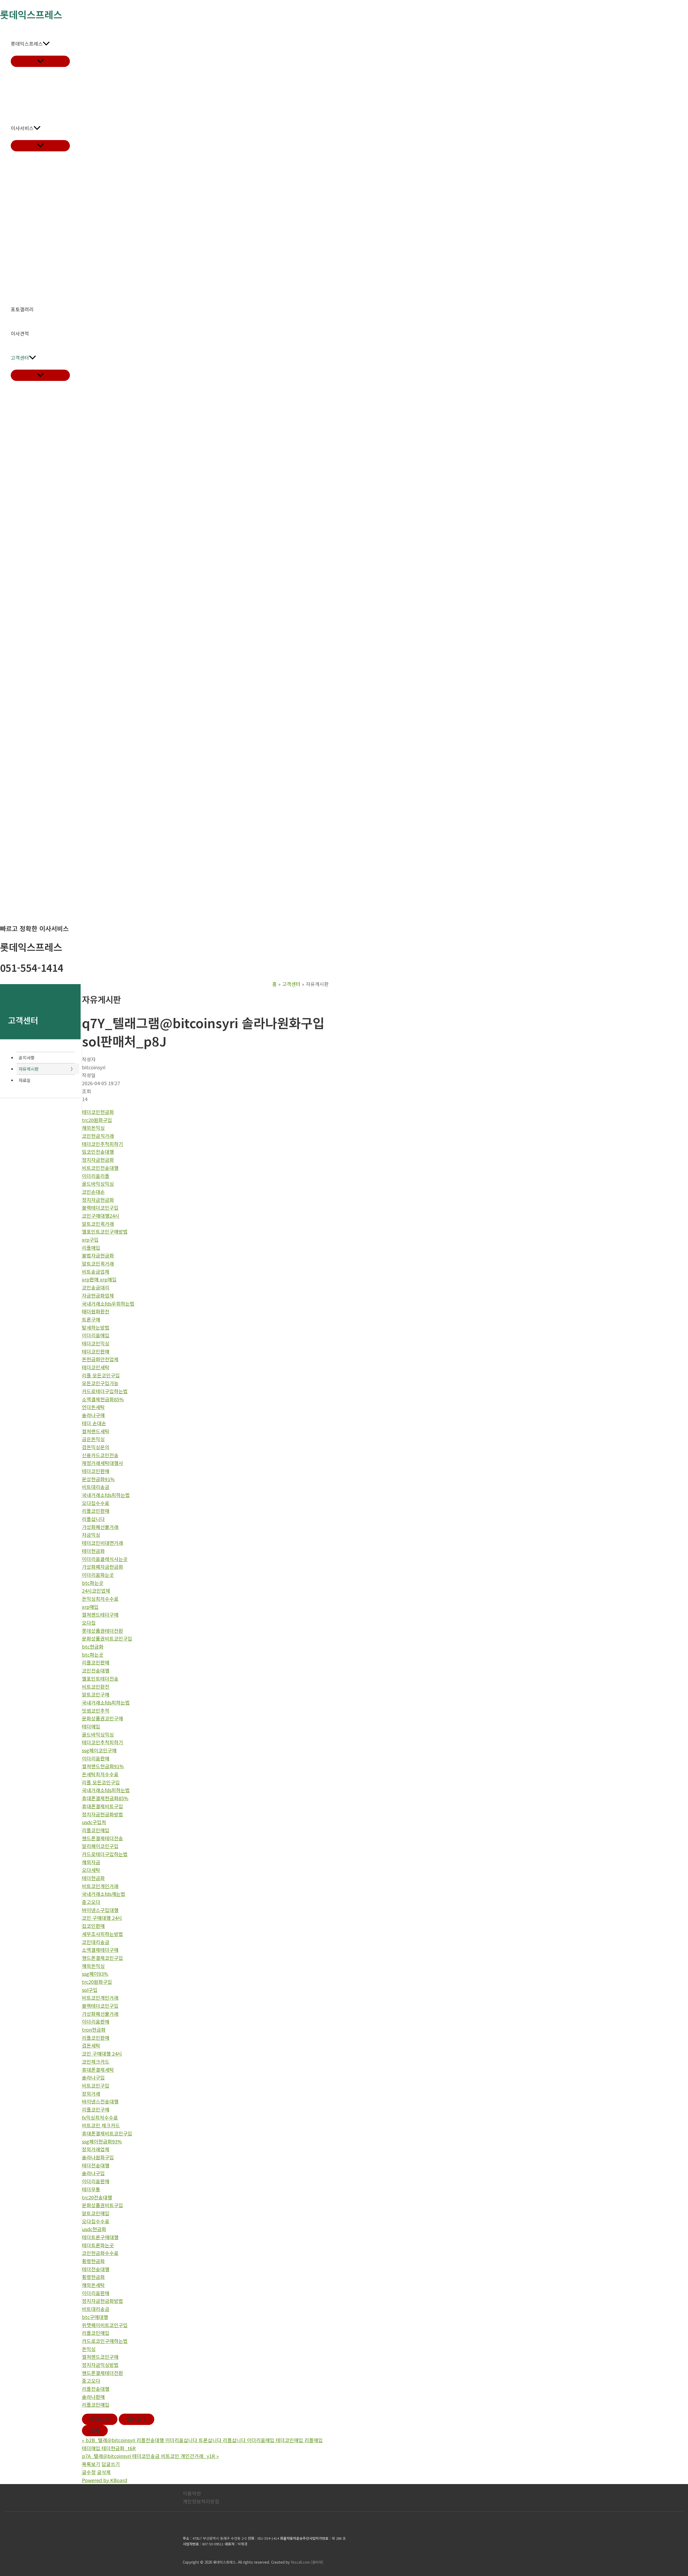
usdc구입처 (94, 1822)
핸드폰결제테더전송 (103, 1838)
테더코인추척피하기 (103, 1144)
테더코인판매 (96, 1351)
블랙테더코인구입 (100, 1207)
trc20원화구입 (97, 1120)
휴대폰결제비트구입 (103, 1806)
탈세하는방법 (96, 1327)
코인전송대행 (96, 1670)
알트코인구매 (96, 1694)
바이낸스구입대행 (100, 1910)
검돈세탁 (91, 2045)
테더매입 (91, 1726)
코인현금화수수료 (100, 2253)
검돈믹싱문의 (96, 1447)
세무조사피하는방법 (103, 1934)
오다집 (89, 1623)
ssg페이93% (95, 1974)
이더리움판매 (96, 1758)
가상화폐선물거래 (100, 1527)
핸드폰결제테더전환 (103, 2373)
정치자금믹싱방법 (100, 2365)
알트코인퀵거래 (98, 1224)
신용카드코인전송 (100, 1455)
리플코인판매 (96, 1511)
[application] (46, 44)
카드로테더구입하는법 (105, 1391)
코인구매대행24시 (101, 1216)
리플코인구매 (96, 2109)
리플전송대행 (96, 2389)
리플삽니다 (93, 1519)
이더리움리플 (96, 1176)
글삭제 (104, 2472)
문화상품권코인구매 (103, 1718)
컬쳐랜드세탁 (96, 1431)
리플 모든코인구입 (101, 1375)
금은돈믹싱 (93, 1439)
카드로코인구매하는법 (105, 2341)
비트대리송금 (96, 1487)
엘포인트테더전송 (100, 1678)
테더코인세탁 (96, 1367)
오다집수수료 (96, 1503)
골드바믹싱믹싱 (98, 1184)
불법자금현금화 (98, 1255)
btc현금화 (93, 1646)
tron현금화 (94, 2030)
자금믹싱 (91, 1535)
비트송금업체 (96, 1271)
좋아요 (100, 2419)
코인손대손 (93, 1192)
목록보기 (91, 2464)
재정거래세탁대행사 (103, 1463)
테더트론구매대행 (100, 2237)
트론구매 (91, 1319)
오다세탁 (91, 1870)
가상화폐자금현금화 (103, 1567)
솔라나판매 (93, 2397)
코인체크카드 (96, 2061)
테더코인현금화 (98, 1112)
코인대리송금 (96, 1942)
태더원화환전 (96, 1311)
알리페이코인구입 (100, 1846)
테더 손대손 (94, 1423)
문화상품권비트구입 (103, 2205)
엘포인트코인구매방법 (105, 1231)
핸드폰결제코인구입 (103, 1958)
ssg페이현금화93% (102, 2141)
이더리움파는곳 (98, 1575)
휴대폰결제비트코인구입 (107, 2133)
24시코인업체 (96, 1591)
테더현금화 (93, 1551)
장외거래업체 (96, 2149)
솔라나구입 (93, 2077)
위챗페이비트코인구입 (105, 2325)
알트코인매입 (96, 2213)
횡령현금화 (93, 2261)
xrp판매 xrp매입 (99, 1279)
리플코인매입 (96, 1830)
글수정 (89, 2472)
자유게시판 (29, 1069)
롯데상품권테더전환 (103, 1631)
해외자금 (91, 1862)
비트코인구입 (96, 2085)
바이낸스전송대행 (100, 2101)
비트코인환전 (96, 1687)
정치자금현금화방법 (103, 1814)
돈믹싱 (89, 2349)
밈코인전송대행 (98, 1152)
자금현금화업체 (98, 1295)
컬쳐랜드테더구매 (100, 1614)
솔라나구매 (93, 1415)
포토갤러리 (22, 309)
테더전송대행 (96, 2165)
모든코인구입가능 (100, 1383)
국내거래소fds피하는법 (106, 1495)
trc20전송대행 (97, 2197)
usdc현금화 (94, 2229)
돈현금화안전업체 (100, 1359)
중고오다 (91, 1902)
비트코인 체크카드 (101, 2125)
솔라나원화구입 (98, 2157)
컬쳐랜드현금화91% (103, 1766)
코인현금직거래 (98, 1136)
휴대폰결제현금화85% (105, 1798)
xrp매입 (90, 1607)
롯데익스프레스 (27, 44)
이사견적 (20, 333)
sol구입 (90, 1990)
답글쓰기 (111, 2464)
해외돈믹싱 (93, 1128)
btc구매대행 (95, 2317)
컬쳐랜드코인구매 (100, 2357)
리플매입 (91, 1248)
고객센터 (20, 358)
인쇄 (95, 2430)
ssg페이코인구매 (99, 1750)
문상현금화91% (98, 1479)
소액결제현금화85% (103, 1399)
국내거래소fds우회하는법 (108, 1303)
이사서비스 (22, 128)
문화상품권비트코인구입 (107, 1638)
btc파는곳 (93, 1583)
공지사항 (27, 1057)
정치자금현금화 (98, 1160)
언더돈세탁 (93, 1407)
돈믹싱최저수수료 (100, 1599)
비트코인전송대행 (100, 1168)
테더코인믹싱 (96, 1343)
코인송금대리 (96, 1287)
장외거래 (91, 2093)
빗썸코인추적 (96, 1710)
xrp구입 (90, 1239)
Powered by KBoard (105, 2480)
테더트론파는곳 (98, 2245)
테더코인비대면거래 (103, 1543)
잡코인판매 (93, 1926)
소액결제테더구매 (100, 1950)
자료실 (25, 1080)
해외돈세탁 (93, 2285)
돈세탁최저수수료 (100, 1774)
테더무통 (91, 2189)
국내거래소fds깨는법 (104, 1894)
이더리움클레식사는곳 (105, 1559)
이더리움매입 (96, 1335)
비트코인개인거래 (100, 1886)
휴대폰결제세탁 (98, 2070)
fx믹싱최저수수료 (100, 2117)
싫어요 (137, 2419)
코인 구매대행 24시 (102, 1918)
